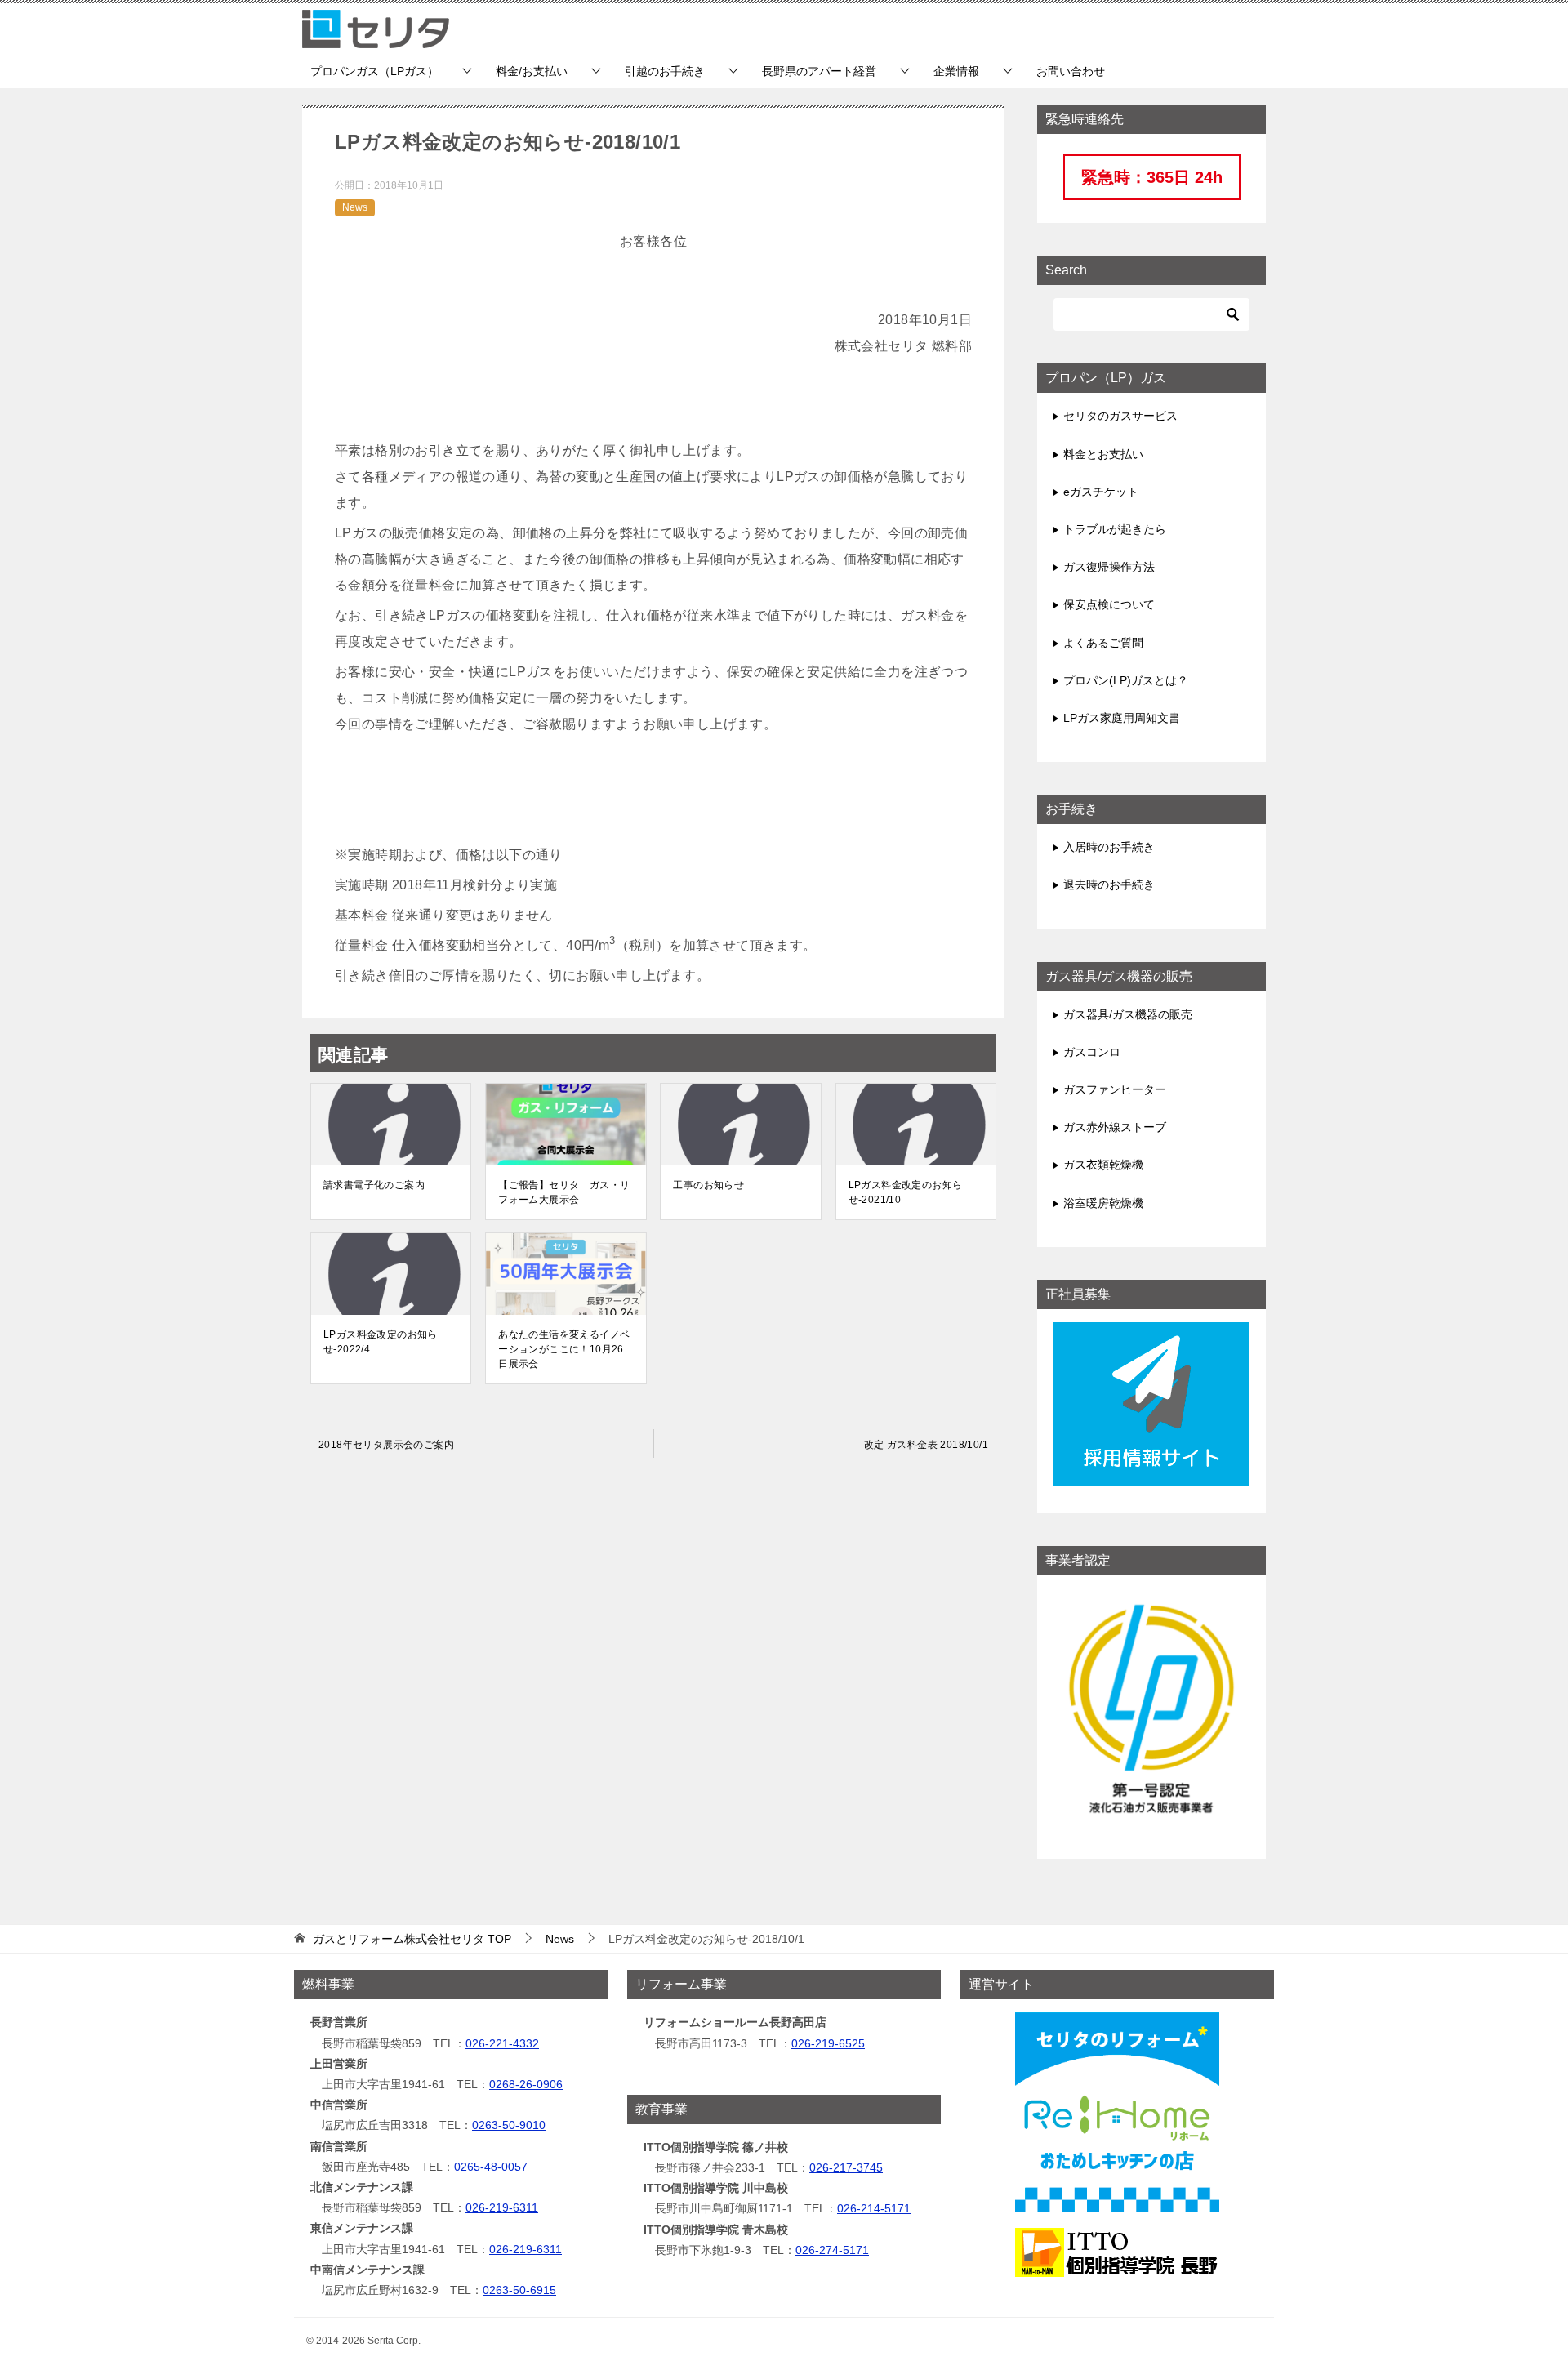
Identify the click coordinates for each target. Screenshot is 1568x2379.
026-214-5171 (874, 2208)
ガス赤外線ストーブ (1115, 1127)
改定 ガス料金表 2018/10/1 (926, 1445)
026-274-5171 (832, 2250)
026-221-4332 (502, 2043)
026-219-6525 (828, 2043)
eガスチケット (1101, 492)
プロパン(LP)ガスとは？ (1126, 680)
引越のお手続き (665, 71)
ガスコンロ (1092, 1052)
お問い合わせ (1071, 71)
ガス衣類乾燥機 (1103, 1165)
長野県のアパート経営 (819, 71)
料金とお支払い (1103, 454)
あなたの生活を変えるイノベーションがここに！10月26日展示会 (564, 1349)
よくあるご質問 (1103, 643)
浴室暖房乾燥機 (1103, 1203)
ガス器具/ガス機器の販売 (1128, 1014)
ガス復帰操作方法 (1109, 567)
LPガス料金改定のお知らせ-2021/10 (906, 1192)
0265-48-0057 (491, 2167)
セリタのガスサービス (1120, 416)
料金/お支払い (532, 71)
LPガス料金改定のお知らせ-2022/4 (381, 1342)
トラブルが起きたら (1115, 529)
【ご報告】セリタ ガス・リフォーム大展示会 (564, 1192)
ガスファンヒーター (1115, 1089)
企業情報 (956, 71)
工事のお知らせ (708, 1185)
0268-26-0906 (526, 2084)
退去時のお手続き (1109, 884)
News (355, 207)
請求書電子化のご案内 (374, 1185)
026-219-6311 (502, 2207)
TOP (412, 1939)
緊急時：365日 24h (1152, 177)
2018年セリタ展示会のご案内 (386, 1445)
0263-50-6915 (519, 2290)
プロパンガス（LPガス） (374, 71)
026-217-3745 (846, 2167)
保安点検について (1109, 604)
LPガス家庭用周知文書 (1122, 718)
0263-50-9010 (509, 2125)
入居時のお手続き (1109, 847)
